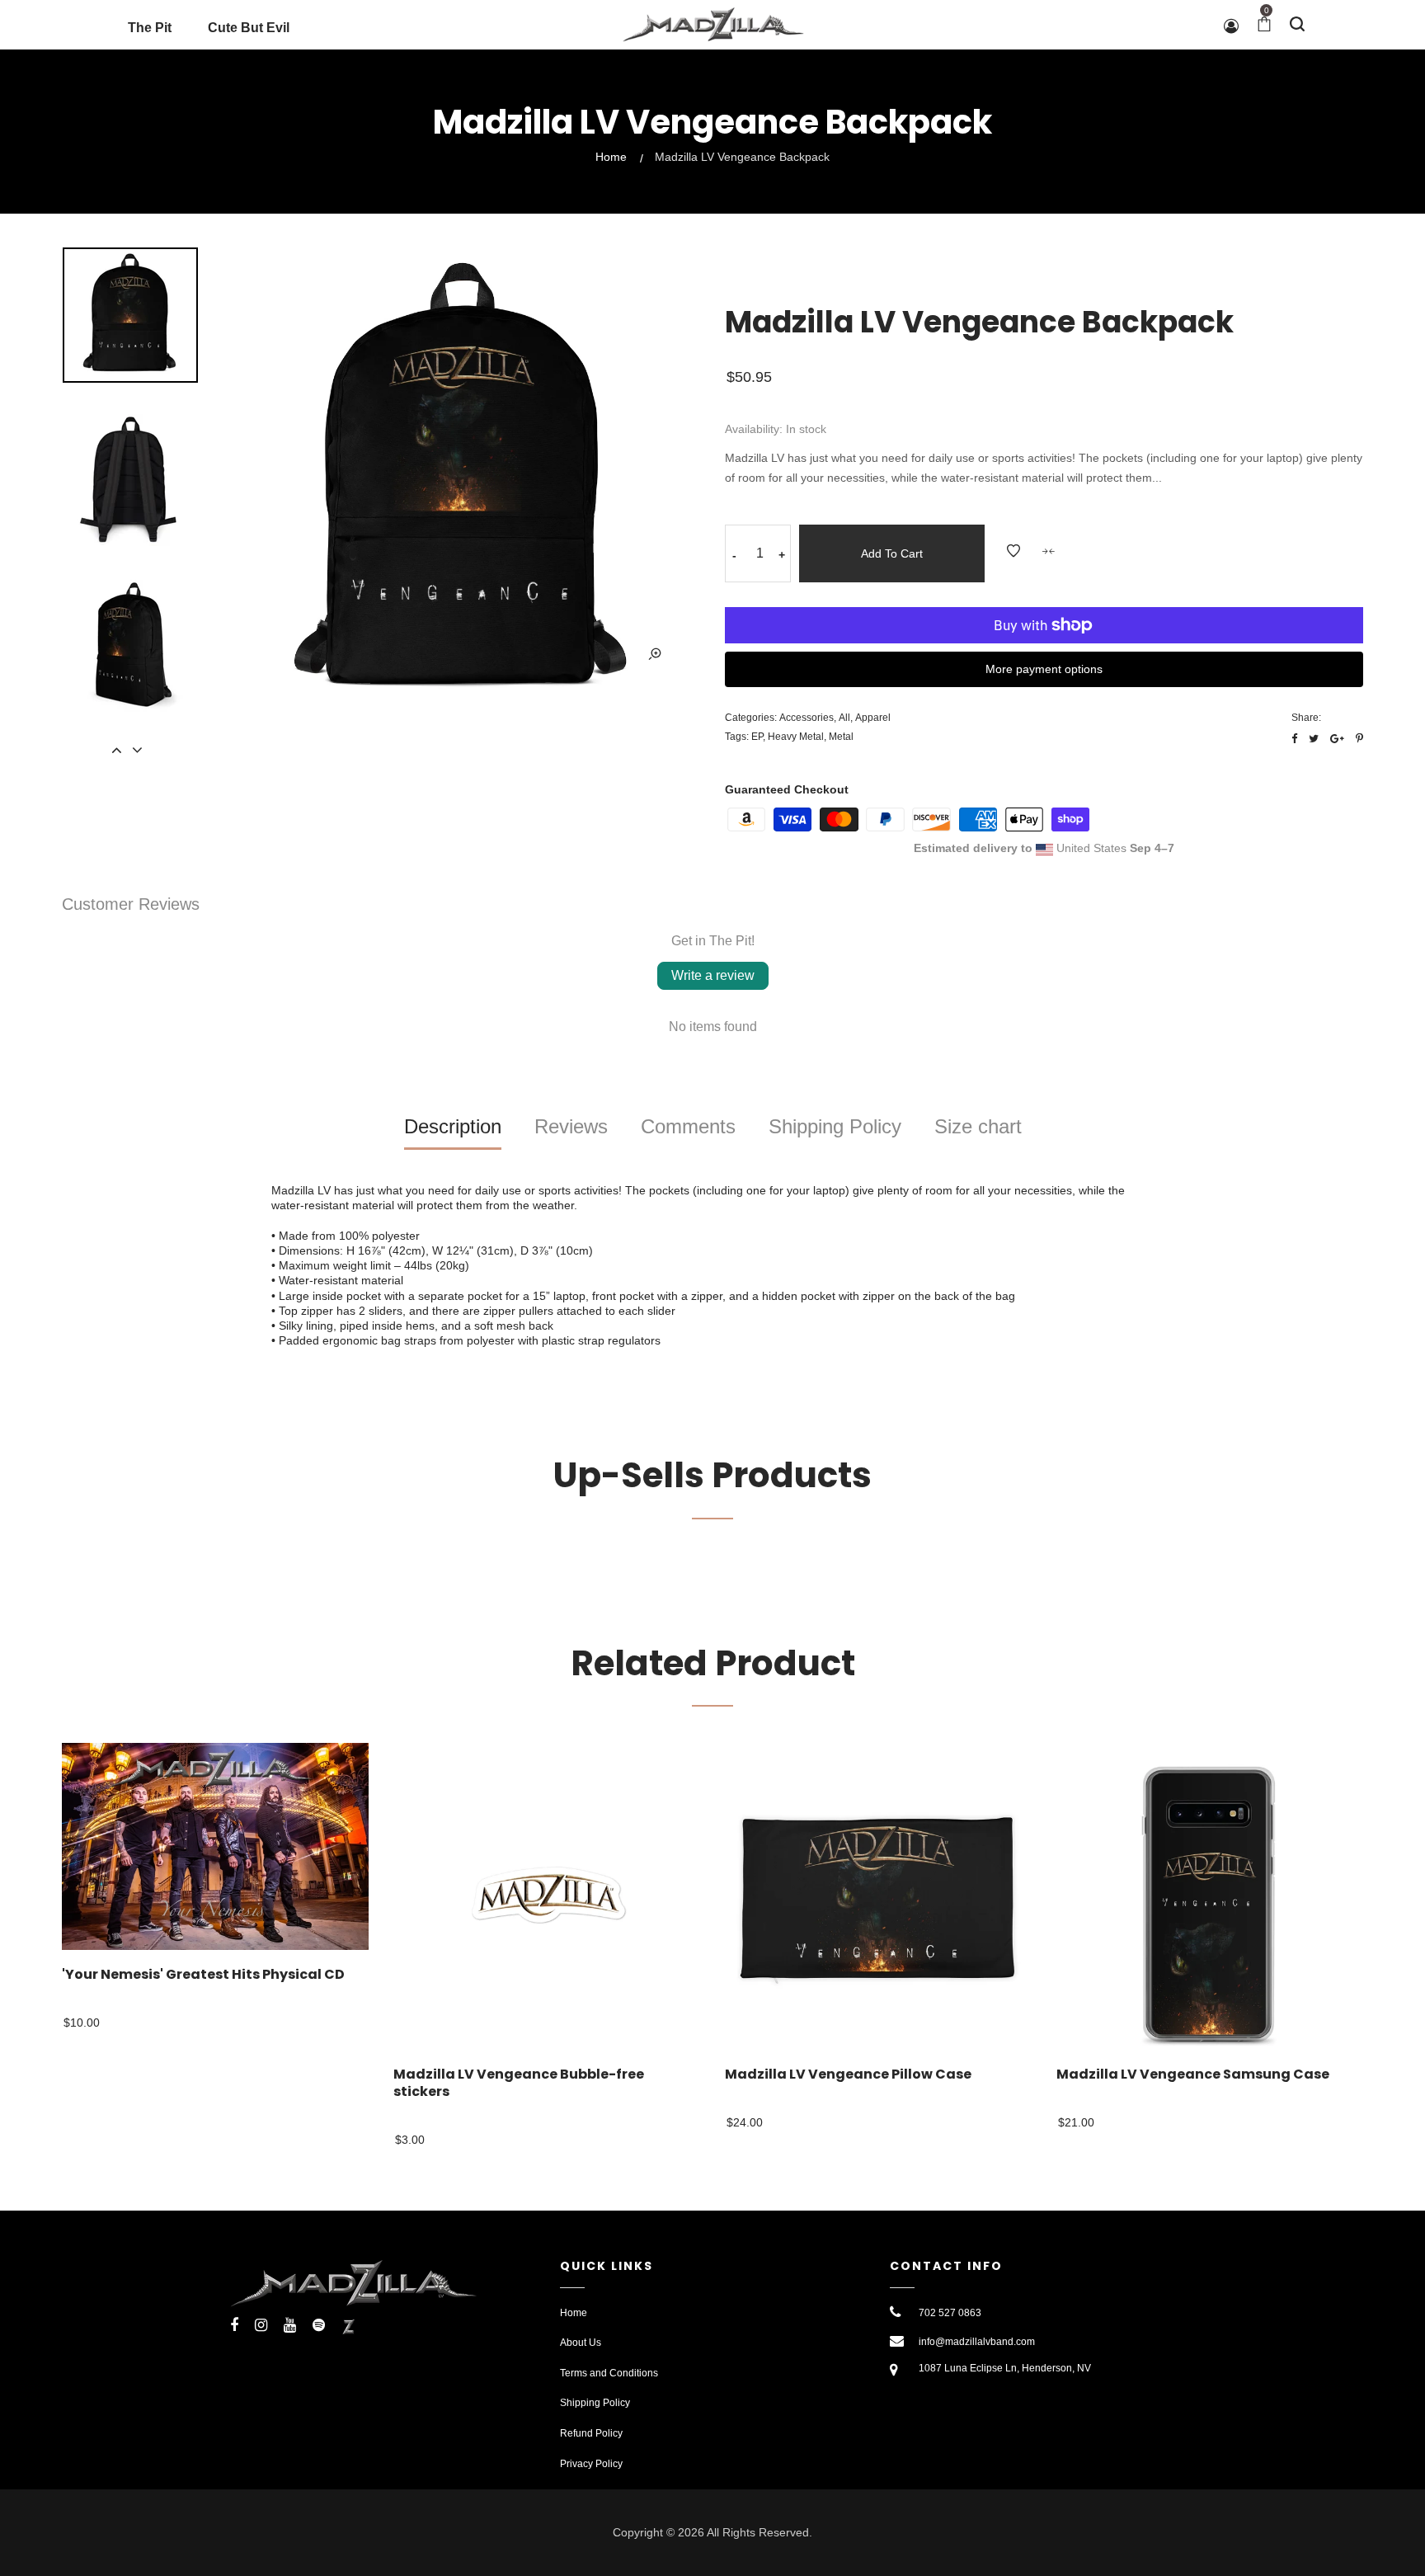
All (844, 718)
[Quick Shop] (371, 1778)
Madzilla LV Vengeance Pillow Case (848, 2075)
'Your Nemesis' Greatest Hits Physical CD (203, 1975)
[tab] (453, 1133)
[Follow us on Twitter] (1314, 739)
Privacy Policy (591, 2464)
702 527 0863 (950, 2313)
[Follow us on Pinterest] (1359, 739)
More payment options (1044, 669)
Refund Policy (591, 2433)
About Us (581, 2343)
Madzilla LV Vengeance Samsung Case (1193, 2075)
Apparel (873, 718)
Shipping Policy (595, 2403)
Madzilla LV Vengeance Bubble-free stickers (519, 2084)
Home (611, 157)
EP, (758, 737)
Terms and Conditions (609, 2373)
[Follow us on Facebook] (1294, 739)
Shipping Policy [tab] (835, 1126)
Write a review (713, 975)
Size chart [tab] (978, 1126)
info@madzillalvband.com (977, 2342)
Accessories (807, 718)
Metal (841, 737)
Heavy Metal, (797, 737)
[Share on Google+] (1337, 739)
